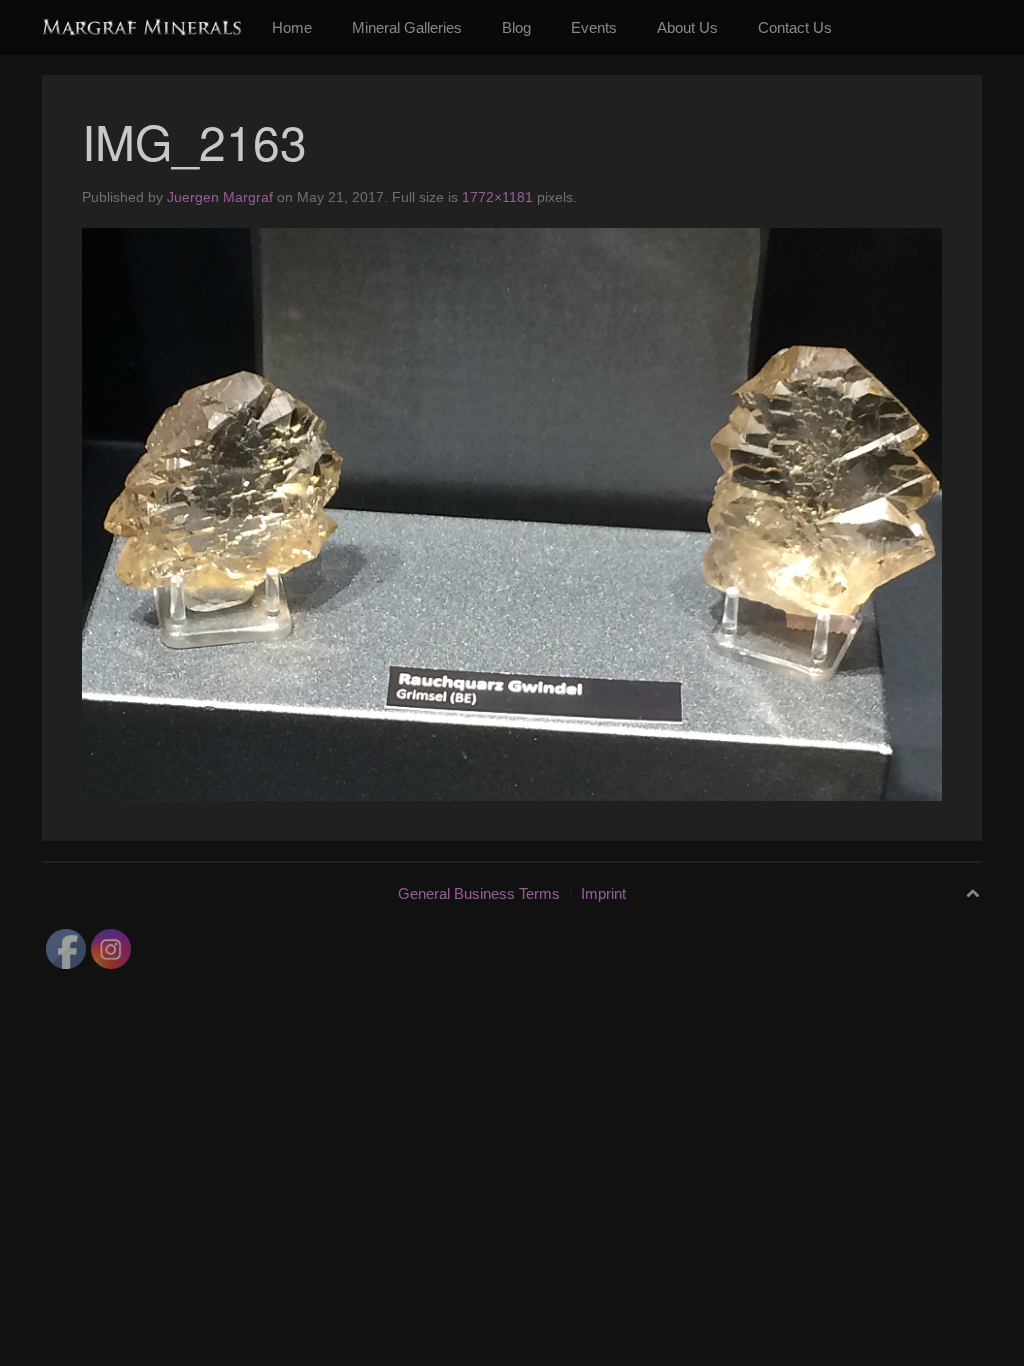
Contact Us (795, 27)
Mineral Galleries (407, 27)
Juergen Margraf (220, 197)
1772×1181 (497, 197)
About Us (687, 27)
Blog (516, 27)
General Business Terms (479, 893)
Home (292, 27)
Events (594, 27)
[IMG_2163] (512, 513)
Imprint (603, 893)
